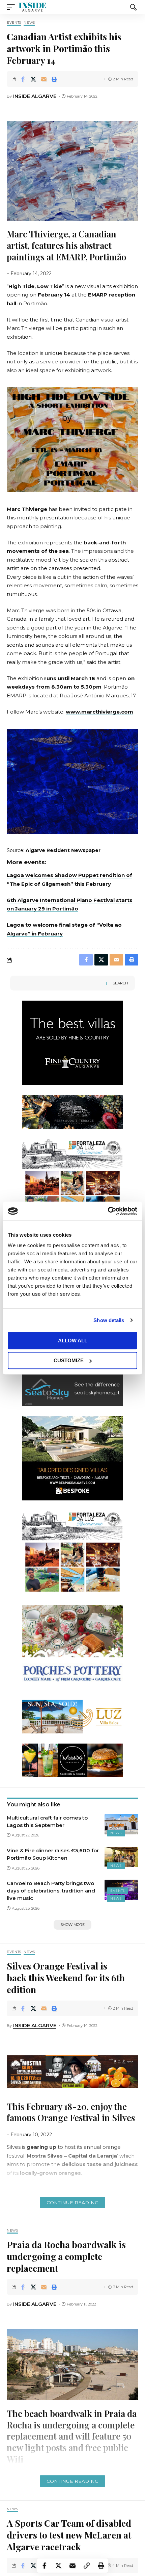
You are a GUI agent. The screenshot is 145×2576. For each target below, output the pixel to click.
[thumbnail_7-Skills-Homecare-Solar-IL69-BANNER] (72, 1112)
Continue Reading (72, 2203)
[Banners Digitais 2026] (72, 1458)
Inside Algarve (35, 96)
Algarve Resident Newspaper (63, 850)
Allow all (73, 1341)
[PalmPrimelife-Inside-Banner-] (72, 1181)
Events (14, 23)
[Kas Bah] (72, 1388)
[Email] (44, 79)
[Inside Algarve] (32, 7)
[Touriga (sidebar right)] (72, 1042)
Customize (69, 1360)
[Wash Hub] (72, 1647)
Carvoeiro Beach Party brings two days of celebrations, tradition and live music (51, 1891)
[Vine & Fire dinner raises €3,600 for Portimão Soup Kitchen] (121, 1857)
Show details (109, 1320)
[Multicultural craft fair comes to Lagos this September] (121, 1824)
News (29, 23)
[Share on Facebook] (23, 79)
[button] (12, 7)
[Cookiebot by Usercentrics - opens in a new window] (108, 1211)
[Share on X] (33, 79)
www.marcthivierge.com (99, 712)
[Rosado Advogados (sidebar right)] (72, 1716)
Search (120, 983)
